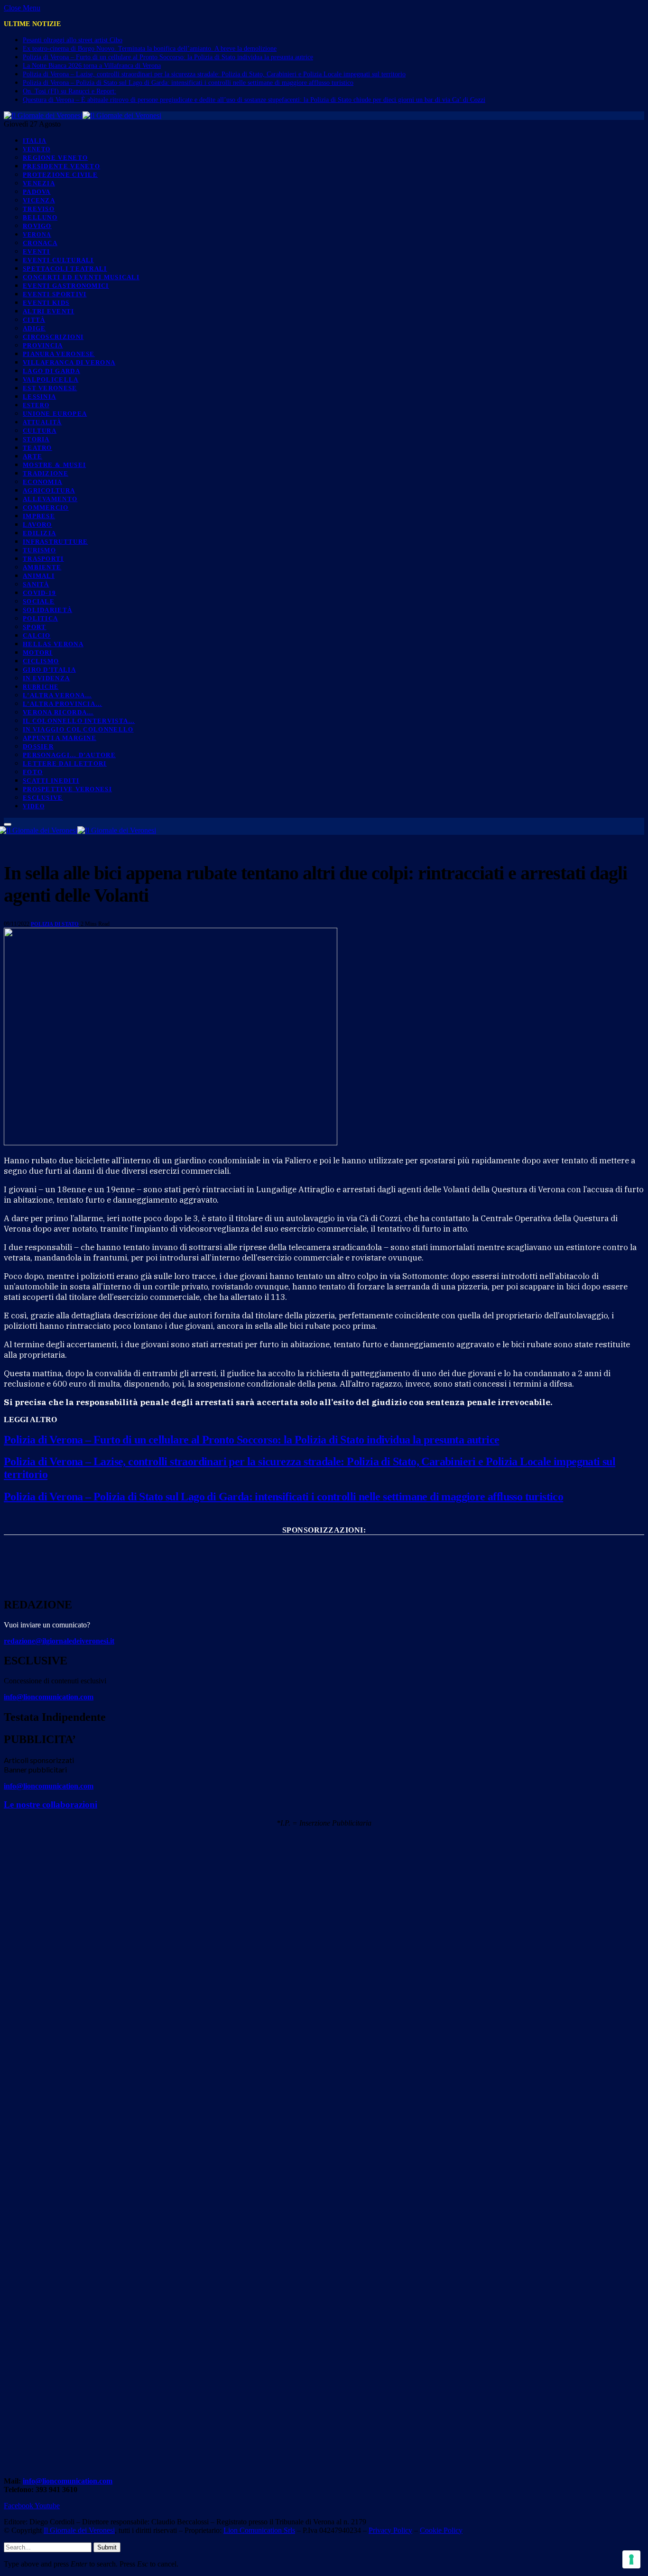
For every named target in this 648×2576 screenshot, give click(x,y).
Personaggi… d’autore (69, 755)
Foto (33, 772)
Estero (36, 406)
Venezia (39, 183)
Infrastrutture (55, 542)
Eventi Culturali (58, 260)
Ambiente (42, 567)
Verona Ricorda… (58, 712)
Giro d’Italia (49, 670)
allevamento (50, 499)
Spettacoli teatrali (65, 269)
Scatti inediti (51, 781)
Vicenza (39, 200)
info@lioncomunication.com (49, 1697)
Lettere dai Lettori (65, 763)
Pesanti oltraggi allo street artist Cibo (73, 40)
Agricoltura (49, 490)
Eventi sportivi (55, 294)
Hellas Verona (53, 644)
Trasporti (43, 559)
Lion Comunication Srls (259, 2530)
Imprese (39, 516)
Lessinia (39, 397)
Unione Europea (55, 414)
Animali (39, 576)
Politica (40, 618)
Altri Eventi (49, 311)
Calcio (37, 635)
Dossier (38, 746)
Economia (42, 482)
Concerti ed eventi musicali (81, 277)
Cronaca (40, 243)
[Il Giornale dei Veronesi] (83, 115)
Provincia (43, 345)
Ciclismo (41, 661)
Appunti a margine (60, 738)
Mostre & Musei (54, 465)
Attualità (42, 423)
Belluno (40, 217)
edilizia (39, 533)
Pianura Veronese (59, 354)
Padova (37, 192)
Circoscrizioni (53, 337)
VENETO (37, 150)
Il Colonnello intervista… (79, 721)
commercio (46, 507)
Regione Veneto (55, 158)
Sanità (36, 584)
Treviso (39, 209)
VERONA (37, 235)
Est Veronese (50, 388)
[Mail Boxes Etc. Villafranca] (324, 1546)
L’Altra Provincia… (62, 704)
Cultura (40, 431)
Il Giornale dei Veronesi (79, 2530)
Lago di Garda (51, 371)
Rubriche (41, 687)
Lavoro (37, 525)
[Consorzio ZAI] (324, 1580)
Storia (36, 439)
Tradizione (46, 473)
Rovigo (37, 226)
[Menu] (8, 824)
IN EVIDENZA (46, 678)
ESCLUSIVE (43, 798)
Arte (32, 456)
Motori (38, 653)
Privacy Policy (390, 2530)
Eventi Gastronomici (66, 286)
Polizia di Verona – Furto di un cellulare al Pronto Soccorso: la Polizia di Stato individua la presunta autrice (168, 57)
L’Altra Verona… (57, 695)
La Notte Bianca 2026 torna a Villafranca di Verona (92, 66)
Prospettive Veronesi (67, 789)
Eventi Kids (46, 303)
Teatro (37, 448)
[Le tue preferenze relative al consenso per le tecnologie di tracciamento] (631, 2559)
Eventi (37, 251)
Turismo (39, 550)
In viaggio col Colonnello (78, 729)
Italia (35, 141)
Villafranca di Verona (69, 362)
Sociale (39, 601)
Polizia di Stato (55, 924)
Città (34, 320)
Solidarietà (47, 610)
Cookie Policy (441, 2530)
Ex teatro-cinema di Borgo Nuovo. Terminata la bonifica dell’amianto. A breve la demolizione (150, 49)
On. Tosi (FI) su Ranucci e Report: (69, 91)
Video (34, 807)
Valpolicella (51, 379)
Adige (34, 328)
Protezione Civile (60, 175)
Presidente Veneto (61, 166)
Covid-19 (39, 593)
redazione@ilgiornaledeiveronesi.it (59, 1641)
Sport (35, 627)
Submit (107, 2547)
